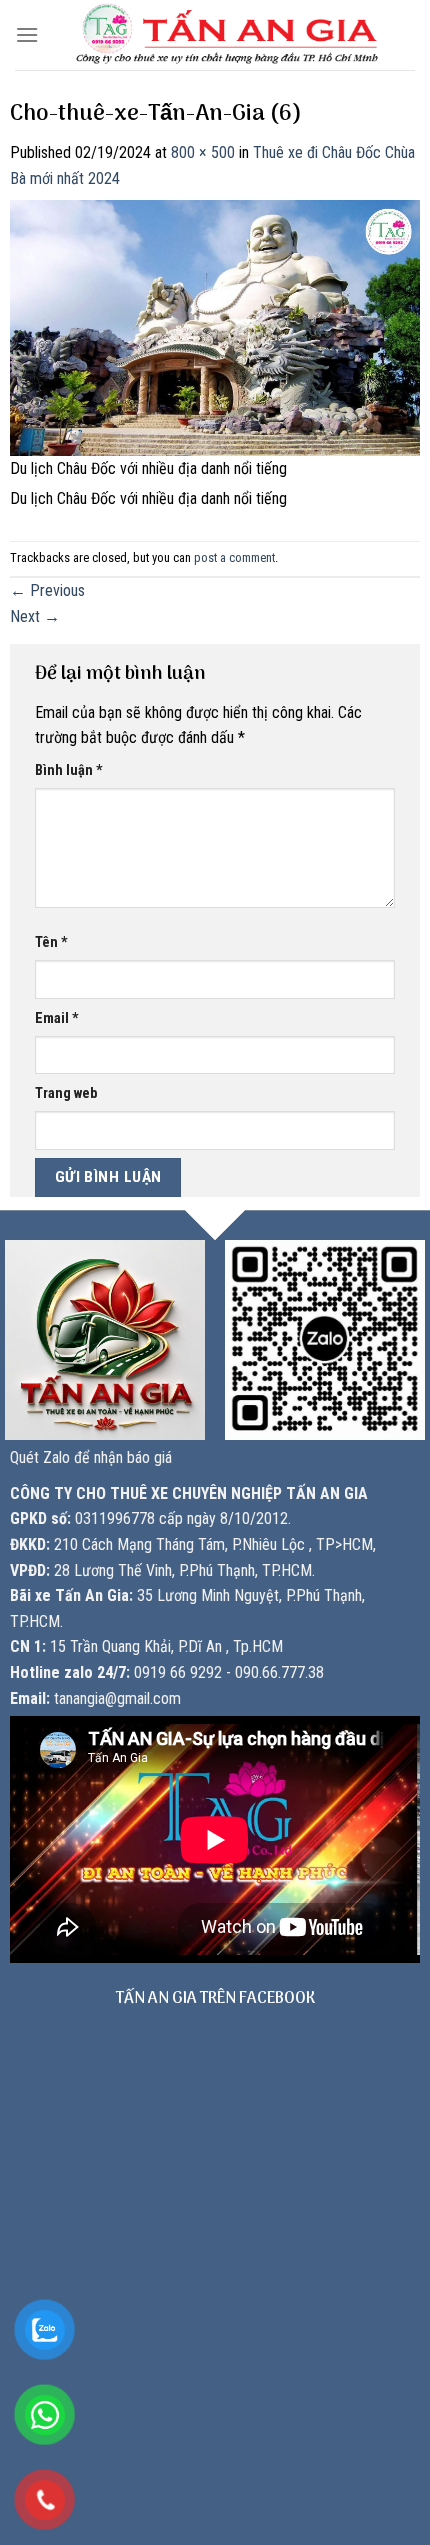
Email (57, 1018)
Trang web (66, 1093)
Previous (47, 590)
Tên (51, 942)
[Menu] (27, 34)
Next (35, 616)
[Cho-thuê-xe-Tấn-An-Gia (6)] (215, 326)
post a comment (234, 557)
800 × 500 (203, 152)
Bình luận (69, 770)
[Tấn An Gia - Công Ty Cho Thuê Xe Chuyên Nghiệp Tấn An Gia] (227, 35)
